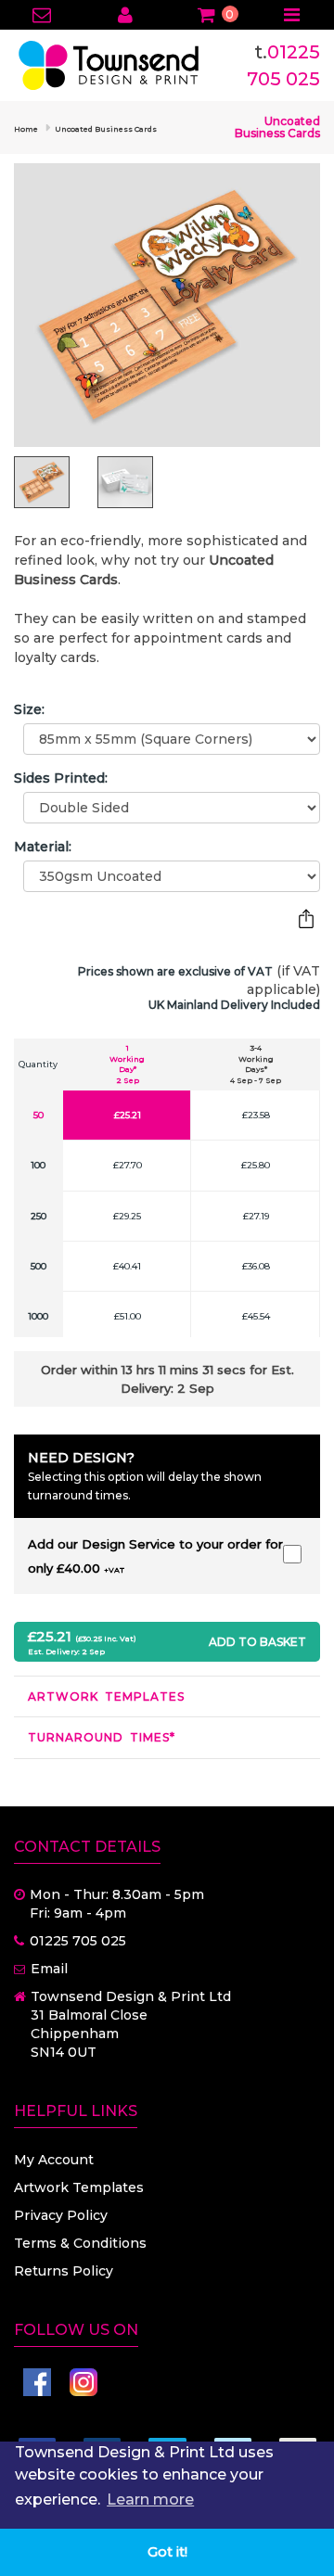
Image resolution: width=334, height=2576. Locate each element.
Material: (43, 847)
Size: (29, 709)
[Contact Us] (42, 17)
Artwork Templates (106, 1696)
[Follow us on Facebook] (37, 2382)
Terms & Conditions (80, 2243)
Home (26, 129)
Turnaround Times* (102, 1737)
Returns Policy (64, 2271)
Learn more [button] (150, 2499)
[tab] (167, 1696)
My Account (54, 2160)
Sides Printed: (61, 778)
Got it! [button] (167, 2552)
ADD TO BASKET (257, 1642)
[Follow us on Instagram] (83, 2382)
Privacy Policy (61, 2215)
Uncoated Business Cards (106, 129)
